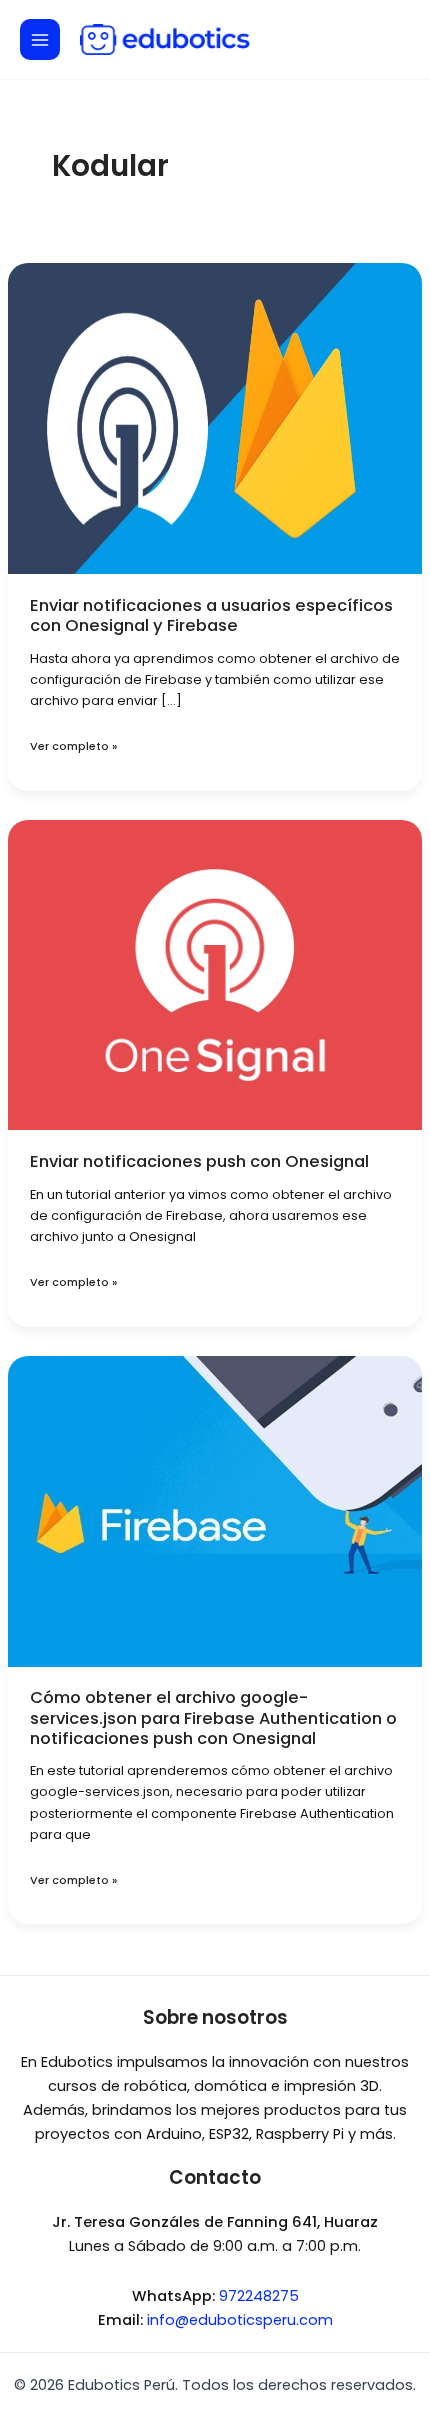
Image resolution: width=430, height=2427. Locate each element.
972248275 (259, 2296)
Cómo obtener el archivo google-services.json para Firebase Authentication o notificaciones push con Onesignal (213, 1717)
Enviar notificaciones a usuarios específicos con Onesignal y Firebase (211, 615)
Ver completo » (73, 746)
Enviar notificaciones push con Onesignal (199, 1161)
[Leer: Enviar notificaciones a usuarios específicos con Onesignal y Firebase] (215, 418)
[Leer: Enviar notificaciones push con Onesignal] (215, 974)
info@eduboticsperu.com (240, 2320)
